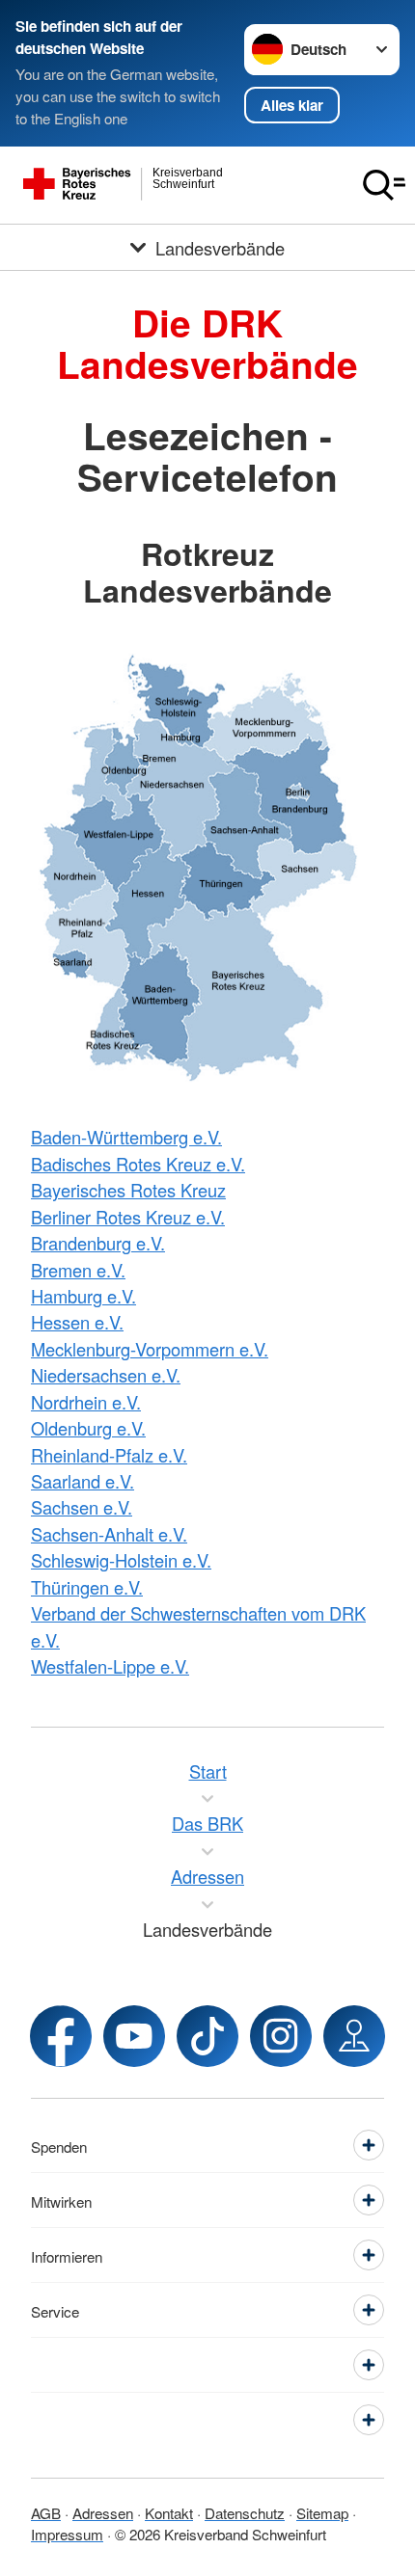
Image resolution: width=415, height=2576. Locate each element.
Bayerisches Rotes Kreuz (128, 1190)
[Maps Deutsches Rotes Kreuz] (354, 2036)
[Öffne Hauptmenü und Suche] (384, 185)
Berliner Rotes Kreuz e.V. (128, 1217)
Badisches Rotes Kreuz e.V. (138, 1164)
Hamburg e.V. (83, 1296)
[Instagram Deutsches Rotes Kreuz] (281, 2036)
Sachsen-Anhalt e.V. (109, 1534)
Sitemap (322, 2512)
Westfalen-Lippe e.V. (110, 1666)
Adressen (103, 2512)
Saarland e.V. (83, 1481)
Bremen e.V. (78, 1270)
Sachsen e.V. (82, 1507)
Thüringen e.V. (87, 1587)
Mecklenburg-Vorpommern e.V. (150, 1349)
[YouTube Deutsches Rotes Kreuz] (134, 2036)
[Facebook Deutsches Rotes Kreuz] (61, 2036)
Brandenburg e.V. (98, 1243)
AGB (46, 2512)
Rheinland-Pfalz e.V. (109, 1455)
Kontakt (169, 2512)
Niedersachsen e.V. (106, 1375)
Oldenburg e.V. (88, 1428)
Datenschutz (245, 2512)
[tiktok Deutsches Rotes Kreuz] (207, 2036)
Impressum (67, 2534)
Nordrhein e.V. (86, 1402)
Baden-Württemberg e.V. (126, 1137)
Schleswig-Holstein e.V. (121, 1560)
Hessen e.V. (77, 1322)
